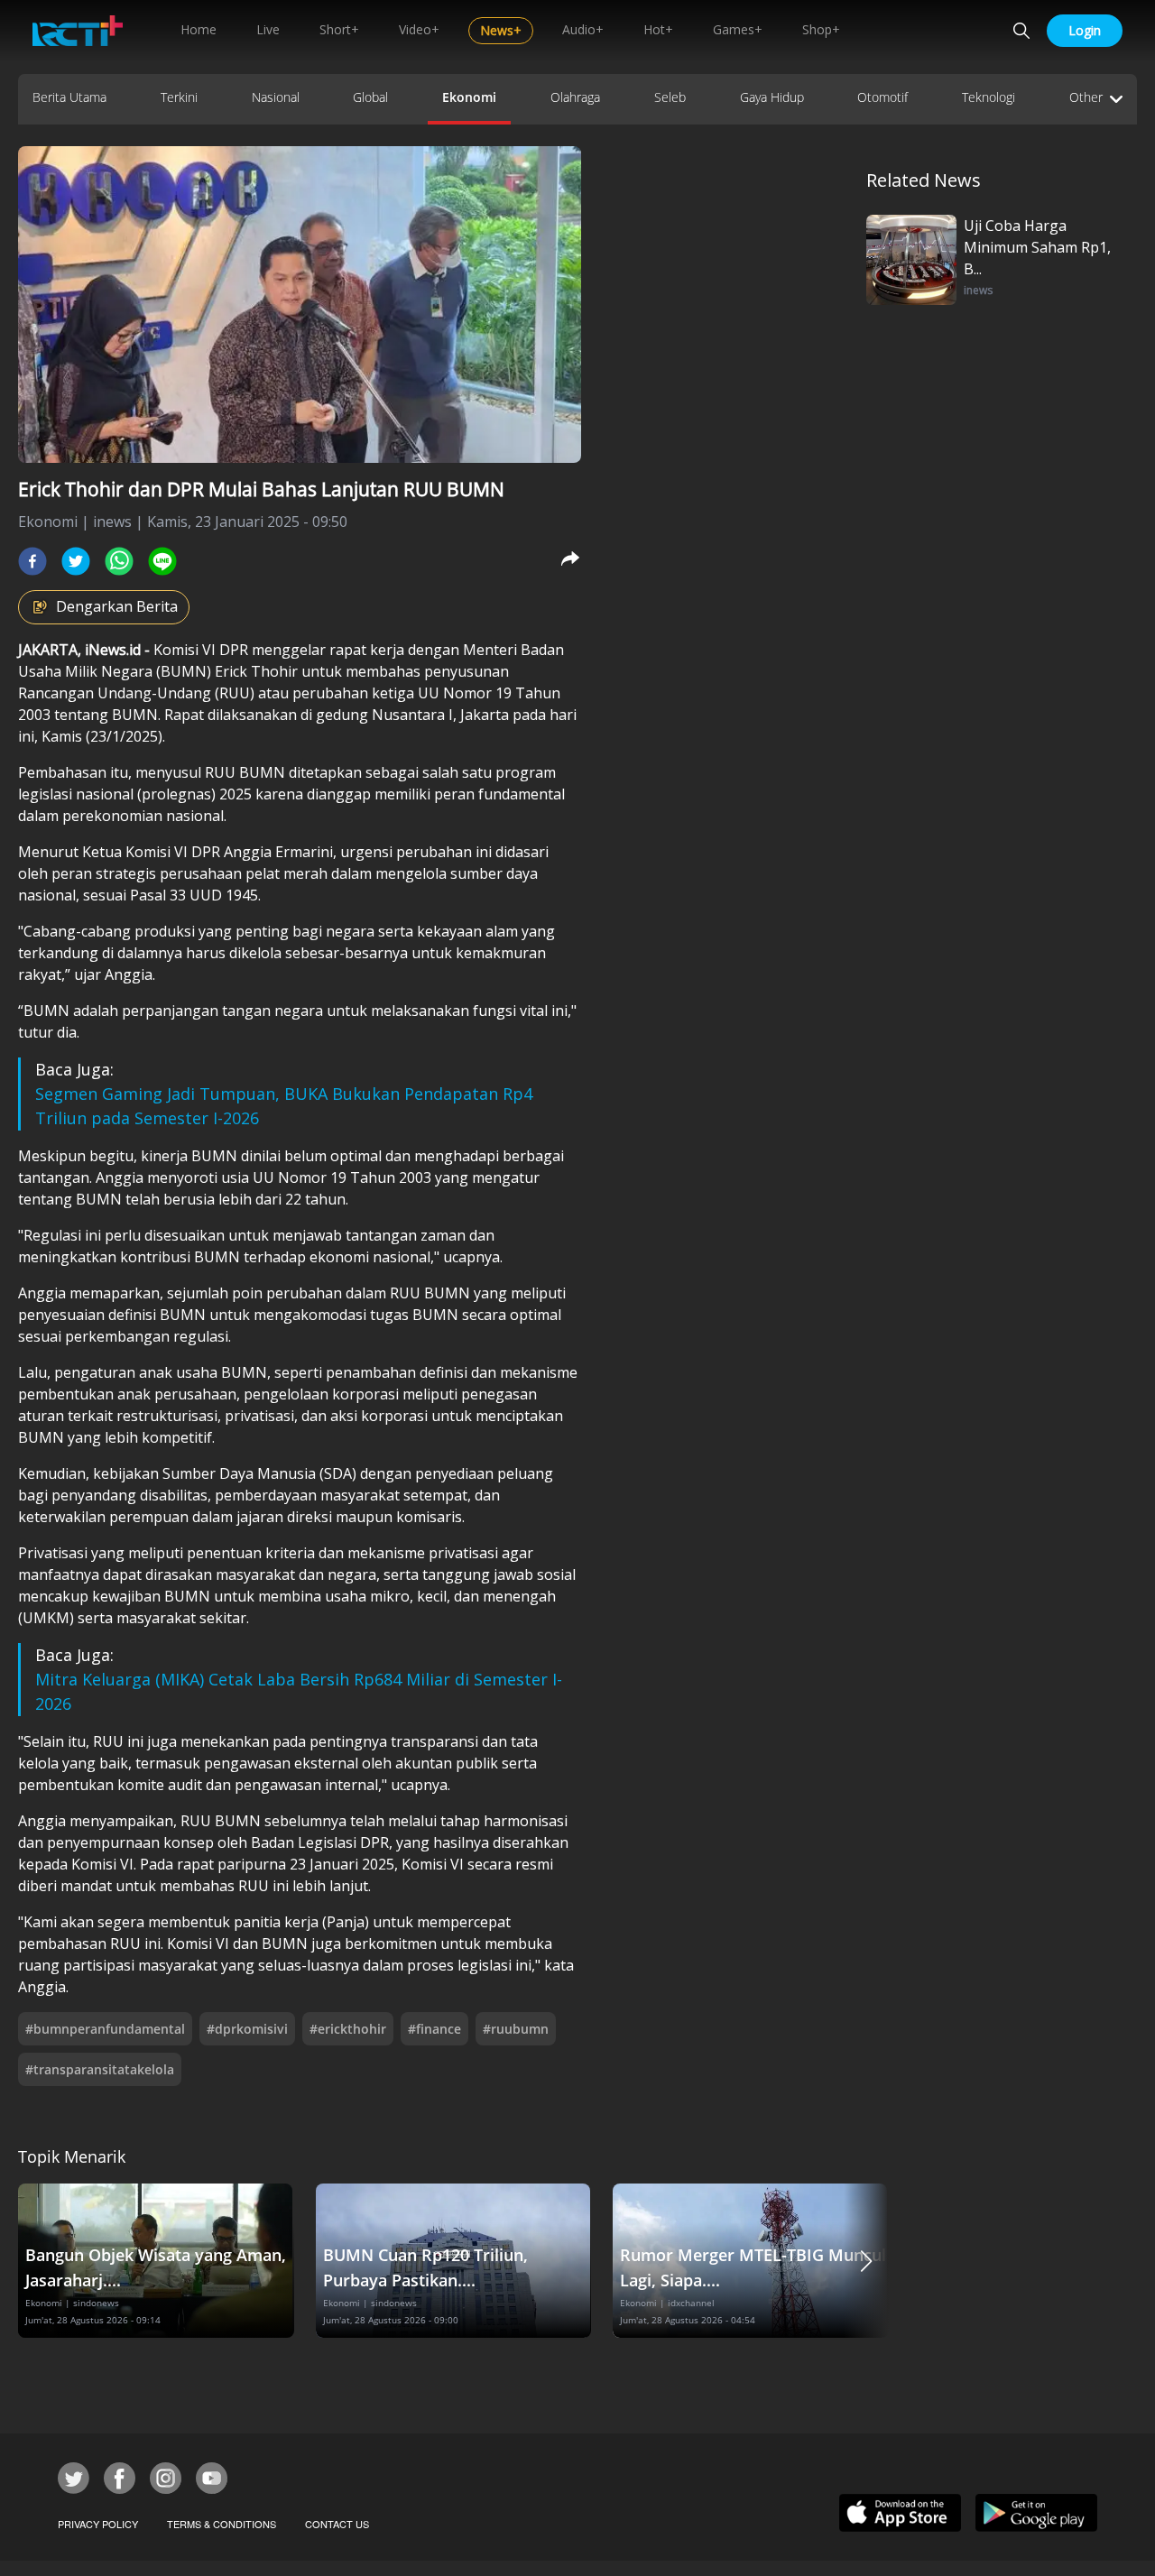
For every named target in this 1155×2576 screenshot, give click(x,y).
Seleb (670, 97)
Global (370, 97)
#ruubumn (516, 2029)
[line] (162, 561)
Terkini (179, 97)
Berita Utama (69, 97)
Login (1085, 30)
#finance (434, 2029)
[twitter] (76, 561)
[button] (866, 2261)
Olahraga (575, 97)
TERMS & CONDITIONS (222, 2524)
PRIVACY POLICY (98, 2524)
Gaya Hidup (772, 97)
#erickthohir (348, 2029)
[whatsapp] (119, 561)
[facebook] (32, 561)
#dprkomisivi (247, 2029)
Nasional (276, 97)
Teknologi (989, 97)
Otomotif (882, 97)
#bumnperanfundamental (105, 2029)
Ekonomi (469, 97)
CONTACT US (337, 2524)
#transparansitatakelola (100, 2069)
